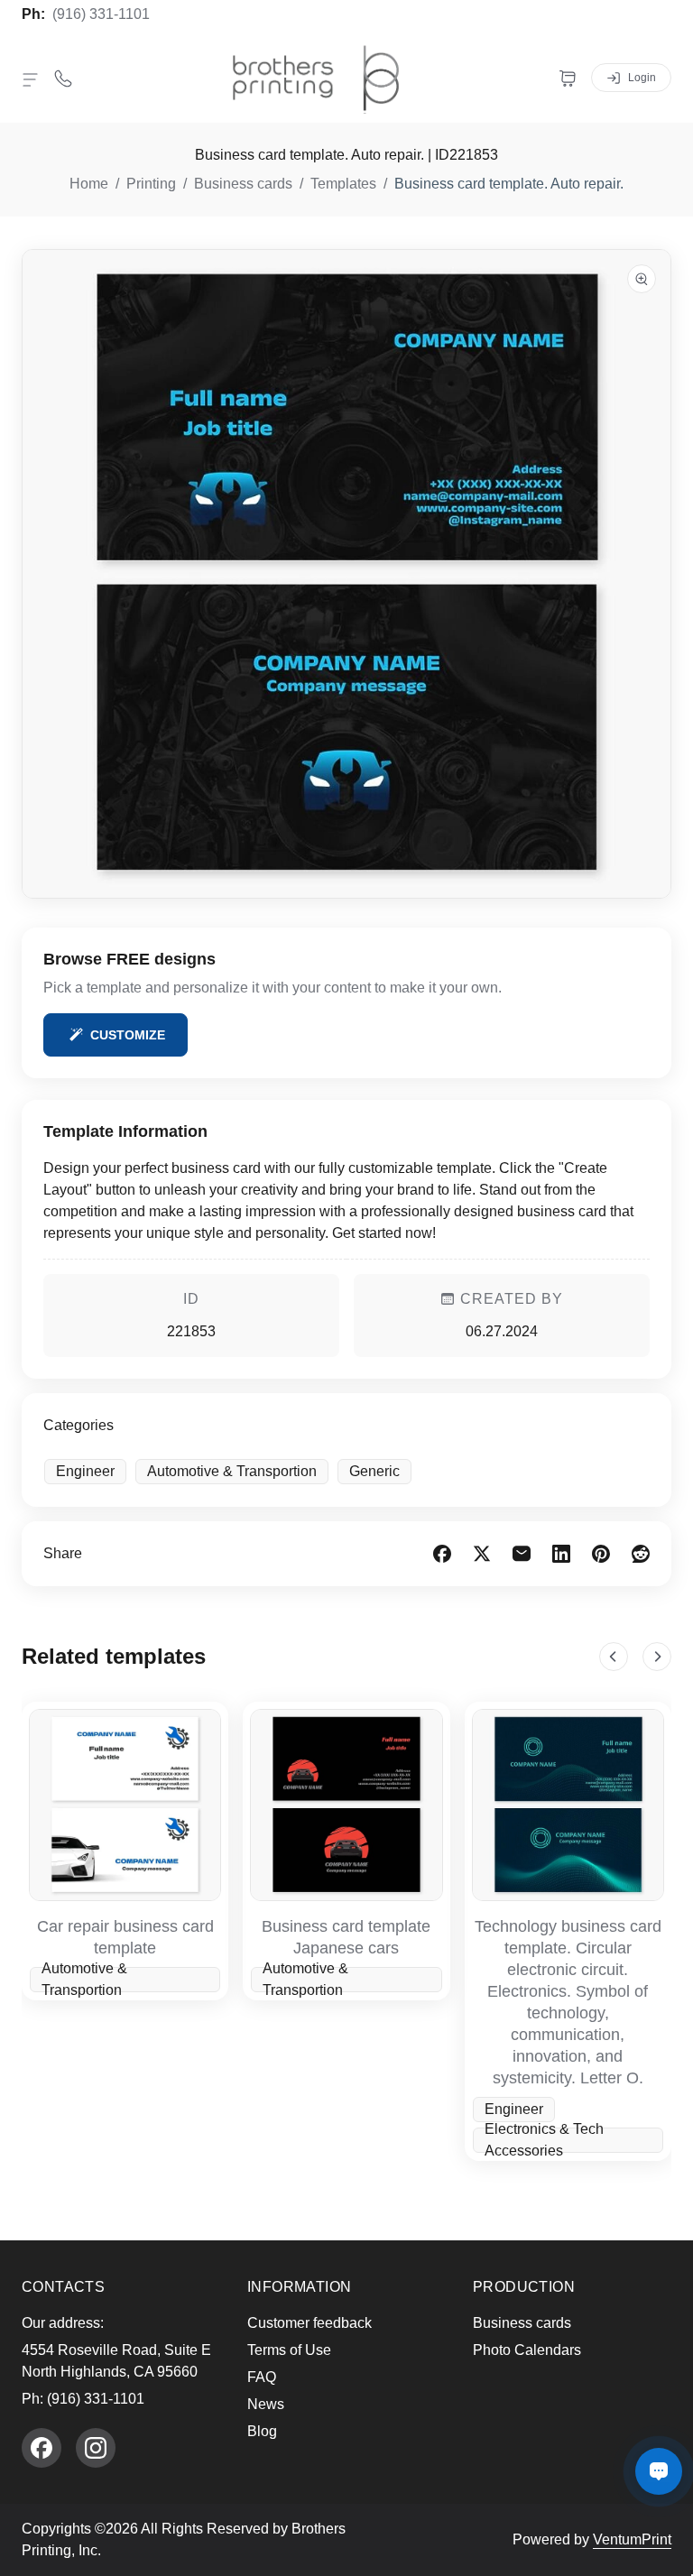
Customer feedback (310, 2323)
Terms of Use (289, 2350)
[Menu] (31, 79)
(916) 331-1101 (101, 14)
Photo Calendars (527, 2350)
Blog (262, 2431)
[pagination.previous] (614, 1657)
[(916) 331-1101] (63, 78)
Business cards (522, 2323)
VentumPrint (632, 2539)
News (266, 2404)
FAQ (262, 2377)
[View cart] (568, 78)
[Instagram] (96, 2448)
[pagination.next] (657, 1657)
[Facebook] (42, 2448)
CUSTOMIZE (128, 1035)
